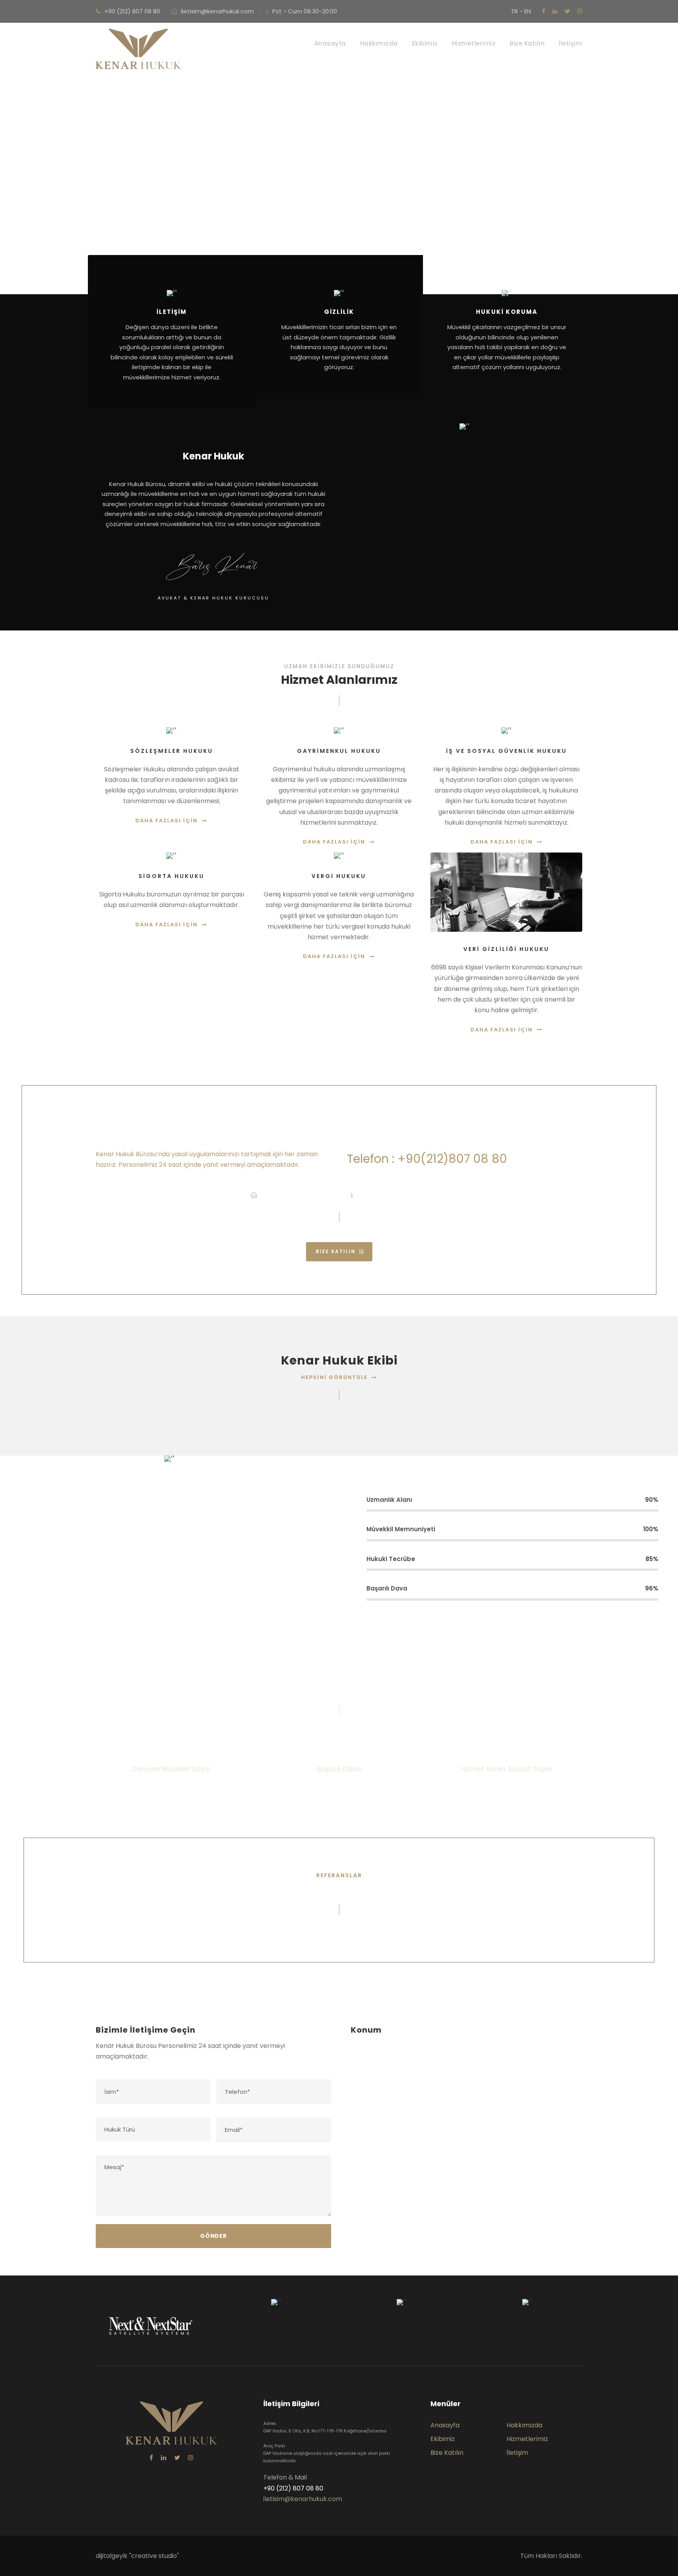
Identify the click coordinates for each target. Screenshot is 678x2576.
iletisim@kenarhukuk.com (217, 11)
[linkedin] (555, 11)
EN (528, 11)
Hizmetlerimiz (474, 43)
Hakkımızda (379, 43)
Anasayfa (330, 43)
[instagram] (580, 11)
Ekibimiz (425, 43)
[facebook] (544, 11)
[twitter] (567, 11)
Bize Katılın (527, 43)
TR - (518, 11)
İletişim (570, 43)
